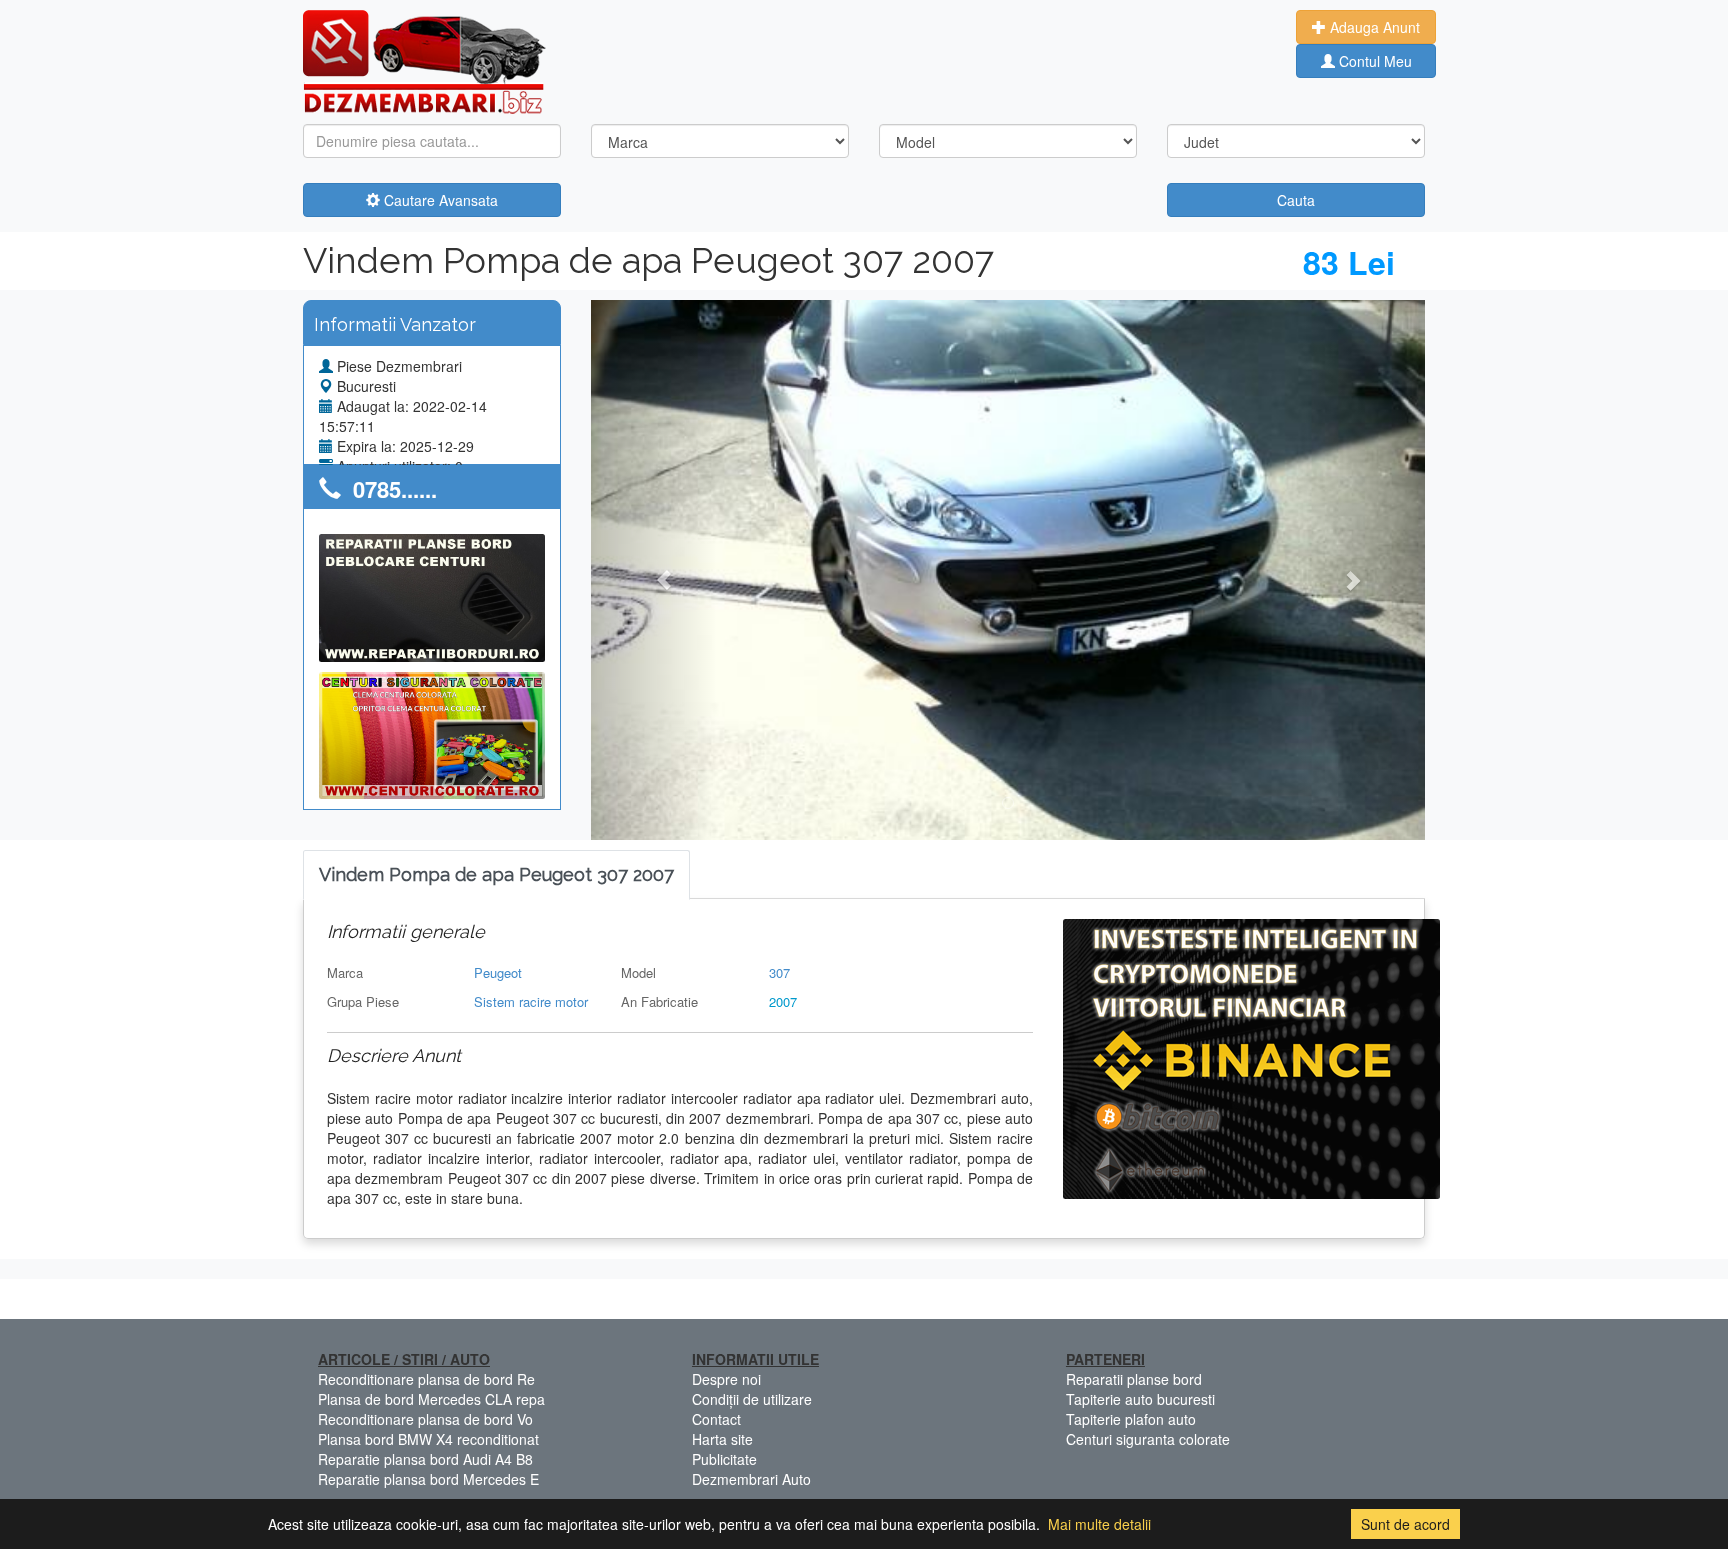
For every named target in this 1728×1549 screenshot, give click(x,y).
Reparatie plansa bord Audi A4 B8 (425, 1459)
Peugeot (498, 972)
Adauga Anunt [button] (1373, 27)
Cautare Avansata (439, 200)
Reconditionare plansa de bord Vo (425, 1419)
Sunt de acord (1405, 1524)
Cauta (1296, 200)
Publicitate (724, 1459)
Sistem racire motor (531, 1001)
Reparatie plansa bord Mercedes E (428, 1479)
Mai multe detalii (1099, 1524)
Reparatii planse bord (1134, 1379)
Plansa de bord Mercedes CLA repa (431, 1399)
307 (779, 972)
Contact (716, 1419)
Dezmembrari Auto (751, 1479)
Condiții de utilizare (752, 1399)
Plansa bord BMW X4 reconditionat (428, 1439)
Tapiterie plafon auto (1131, 1419)
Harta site (722, 1439)
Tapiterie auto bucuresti (1140, 1399)
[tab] (496, 875)
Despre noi (726, 1379)
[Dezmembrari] (424, 60)
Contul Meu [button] (1373, 61)
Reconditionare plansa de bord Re (426, 1379)
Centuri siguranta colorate (1148, 1439)
